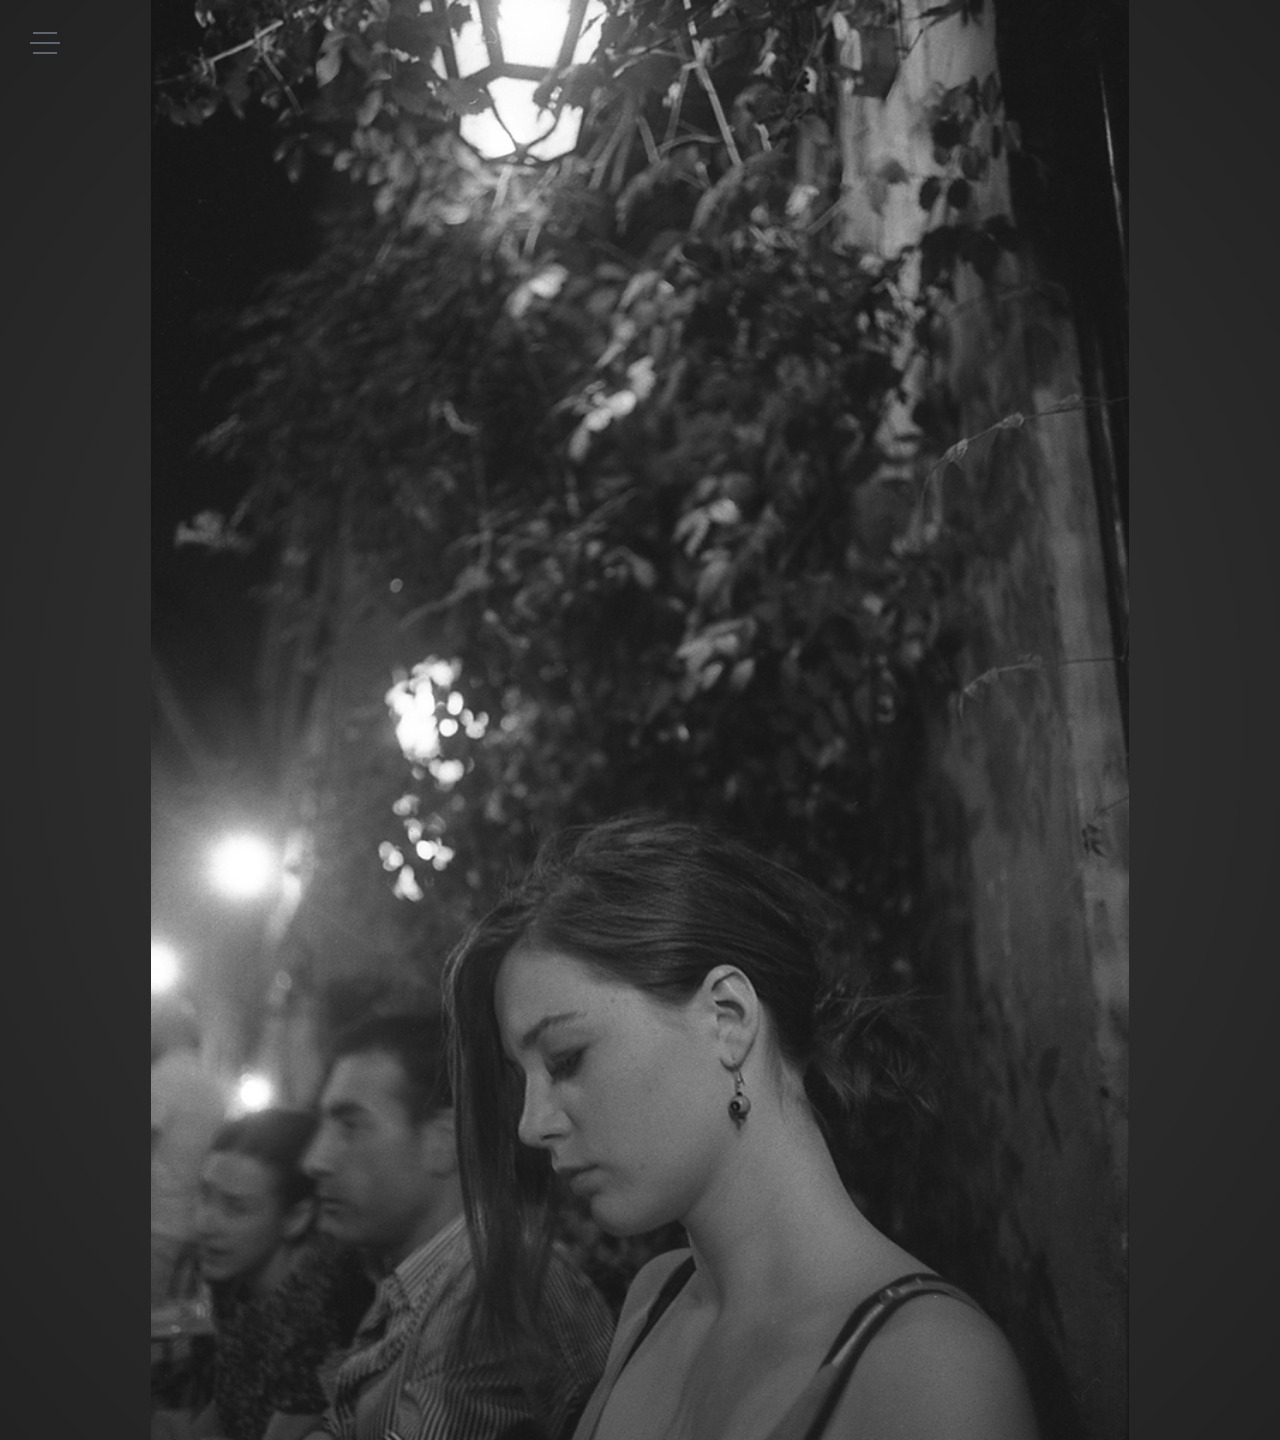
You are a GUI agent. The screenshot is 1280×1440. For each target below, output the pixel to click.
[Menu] (45, 42)
